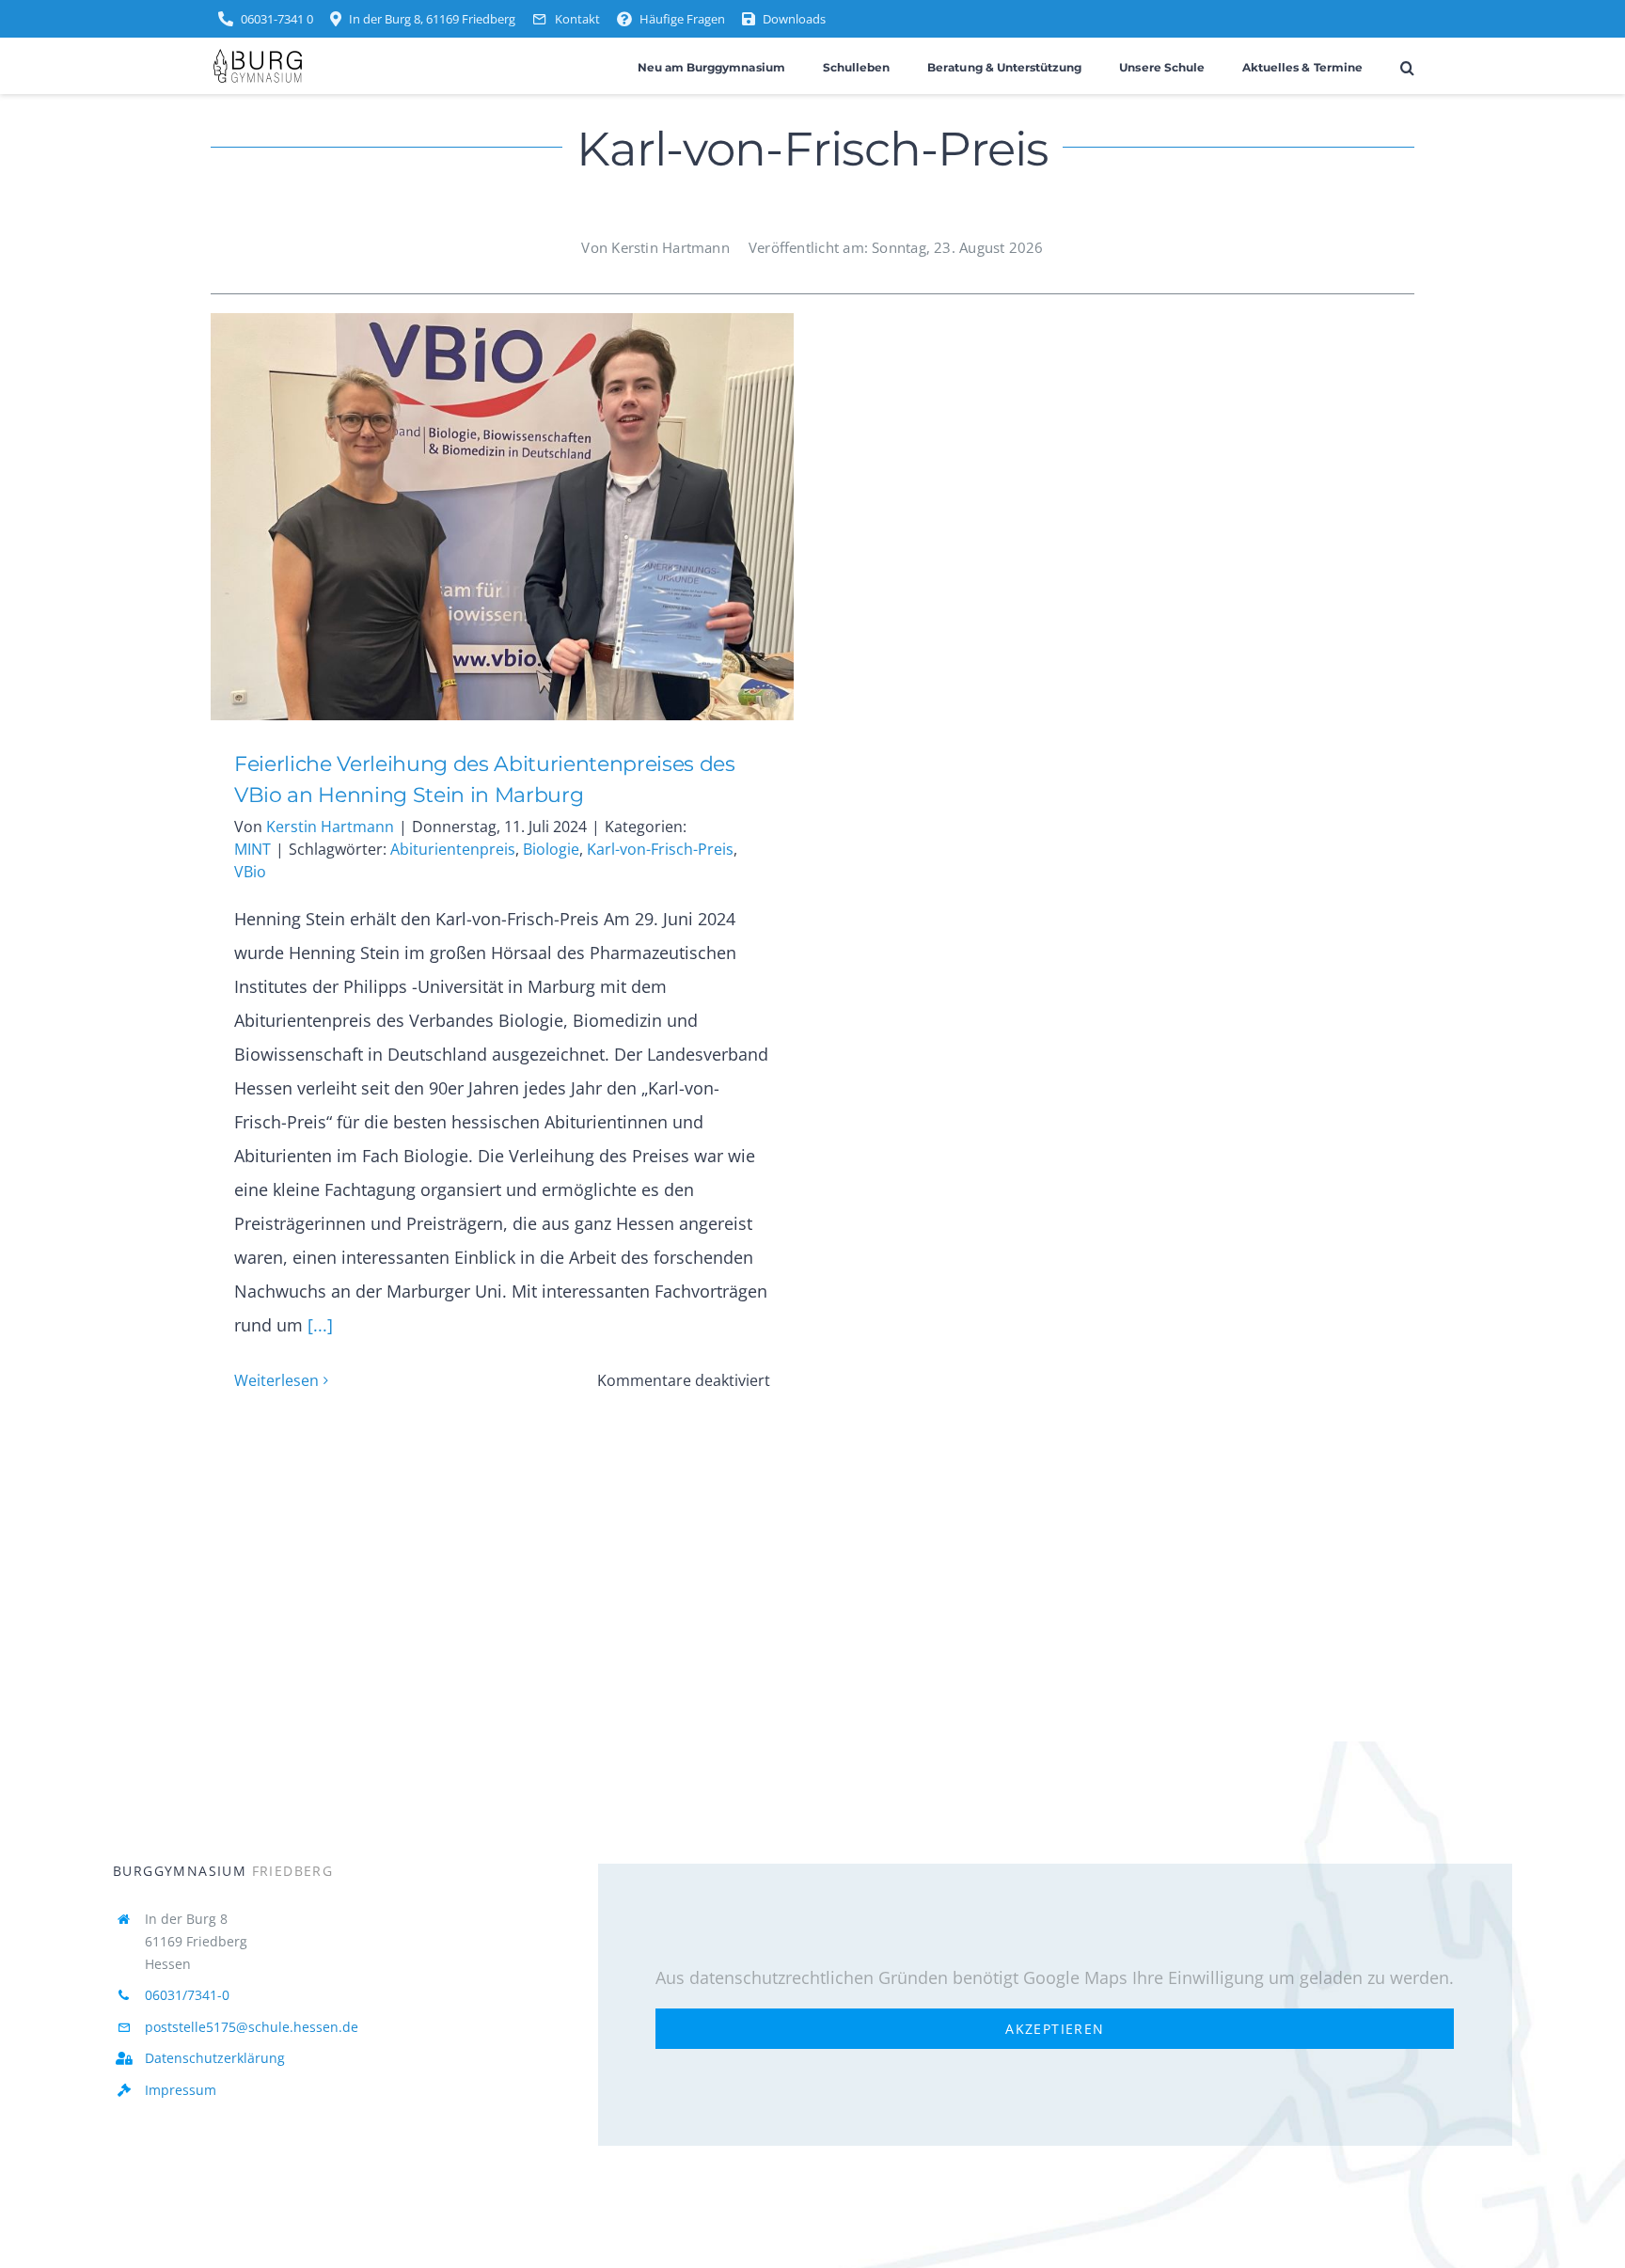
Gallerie (530, 517)
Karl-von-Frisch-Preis (660, 849)
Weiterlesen (276, 1380)
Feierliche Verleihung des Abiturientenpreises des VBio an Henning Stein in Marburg (473, 517)
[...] (318, 1325)
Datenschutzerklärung (215, 2058)
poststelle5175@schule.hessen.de (252, 2027)
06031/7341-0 (187, 1995)
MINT (252, 849)
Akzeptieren (1055, 2029)
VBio (250, 872)
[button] (1407, 66)
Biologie (551, 849)
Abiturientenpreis (453, 849)
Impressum (181, 2090)
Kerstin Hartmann (330, 827)
